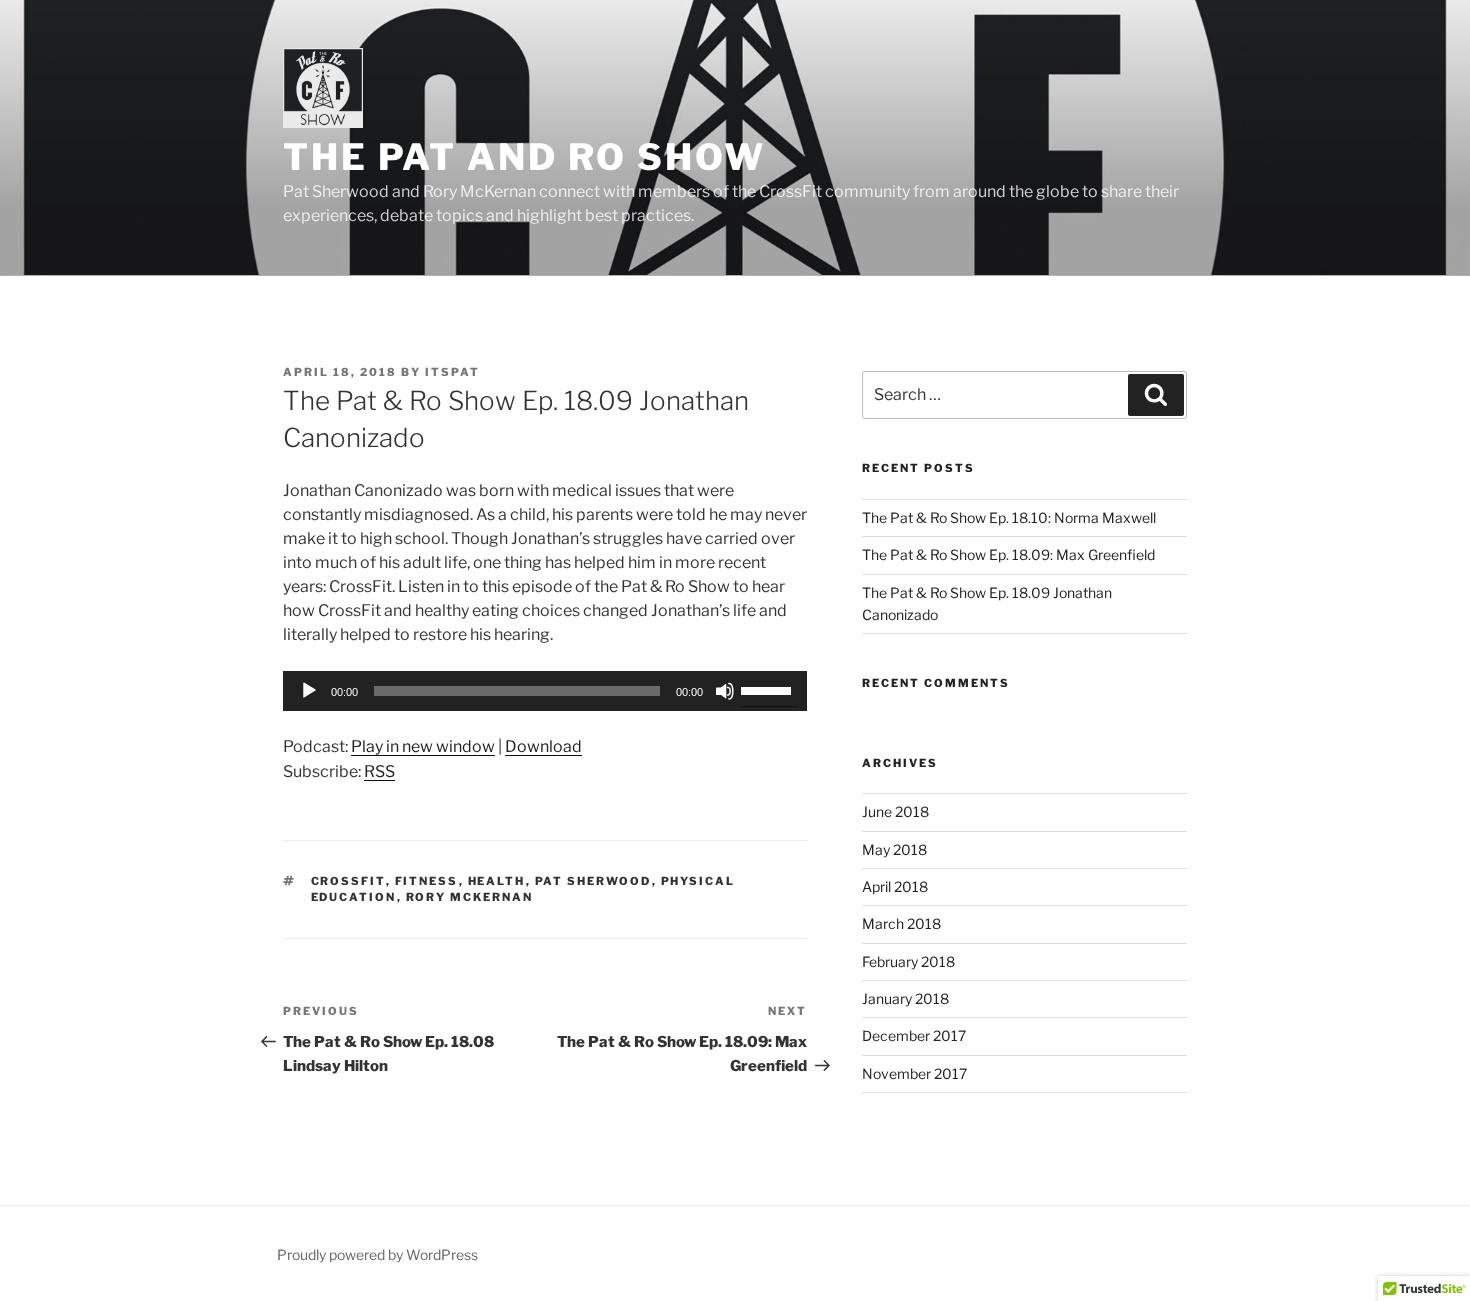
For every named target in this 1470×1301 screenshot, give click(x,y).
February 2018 (908, 961)
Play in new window (423, 746)
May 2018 (894, 849)
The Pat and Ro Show (524, 157)
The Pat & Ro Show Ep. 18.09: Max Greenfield (1008, 554)
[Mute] (725, 691)
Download (543, 746)
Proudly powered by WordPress (377, 1254)
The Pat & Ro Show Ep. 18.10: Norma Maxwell (1009, 517)
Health (497, 881)
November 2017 (914, 1073)
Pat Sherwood (593, 881)
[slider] (769, 689)
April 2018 (895, 886)
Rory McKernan (470, 897)
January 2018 (905, 998)
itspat (452, 372)
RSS (379, 771)
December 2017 (914, 1035)
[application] (545, 691)
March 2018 (901, 923)
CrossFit (348, 881)
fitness (427, 881)
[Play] (309, 691)
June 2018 (895, 811)
